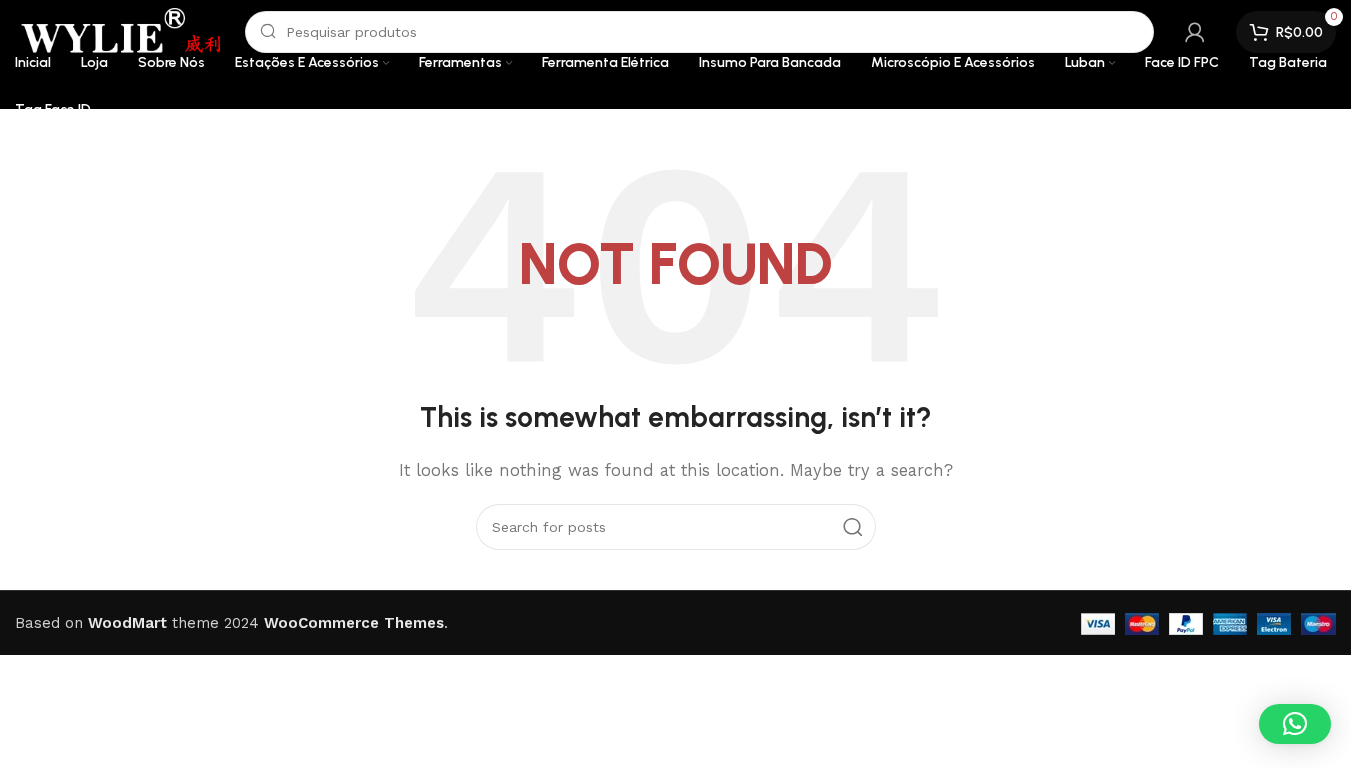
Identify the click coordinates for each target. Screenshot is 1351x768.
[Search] (853, 527)
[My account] (1195, 32)
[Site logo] (120, 31)
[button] (1295, 724)
